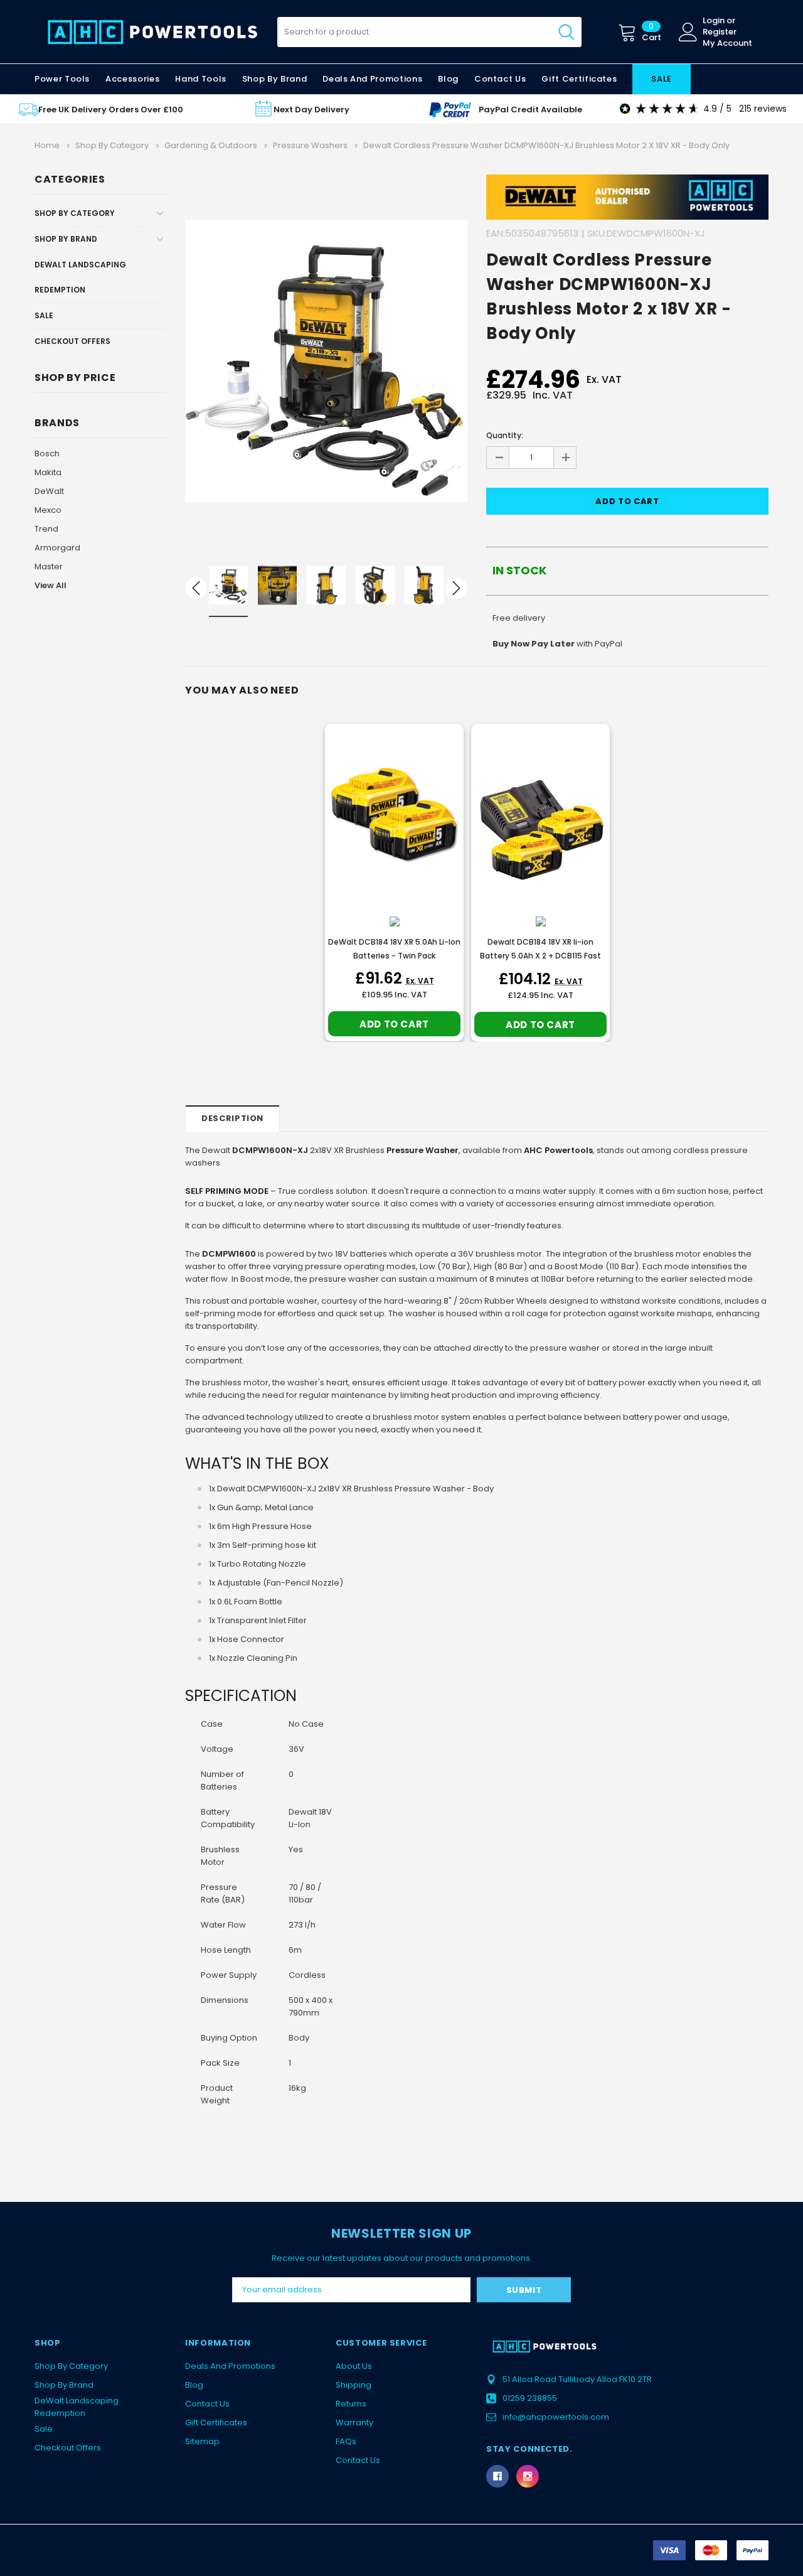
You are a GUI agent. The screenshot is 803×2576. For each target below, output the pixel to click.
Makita (48, 472)
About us (354, 2366)
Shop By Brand (66, 239)
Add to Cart (394, 1024)
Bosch (47, 453)
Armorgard (57, 548)
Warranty (354, 2423)
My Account (727, 43)
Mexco (48, 510)
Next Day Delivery (311, 110)
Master (49, 566)
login (714, 21)
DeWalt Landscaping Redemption (80, 277)
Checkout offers (72, 341)
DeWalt (49, 491)
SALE (662, 79)
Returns (351, 2404)
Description (232, 1118)
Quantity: (505, 435)
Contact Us (207, 2404)
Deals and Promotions (372, 79)
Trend (46, 529)
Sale (44, 315)
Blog (194, 2385)
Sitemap (202, 2441)
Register (720, 32)
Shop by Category (75, 213)
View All (51, 585)
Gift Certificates (216, 2423)
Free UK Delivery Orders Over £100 (111, 110)
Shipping (354, 2385)
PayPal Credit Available (530, 110)
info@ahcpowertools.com (556, 2417)
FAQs (346, 2441)
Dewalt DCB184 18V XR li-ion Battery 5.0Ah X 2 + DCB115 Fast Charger (540, 956)
